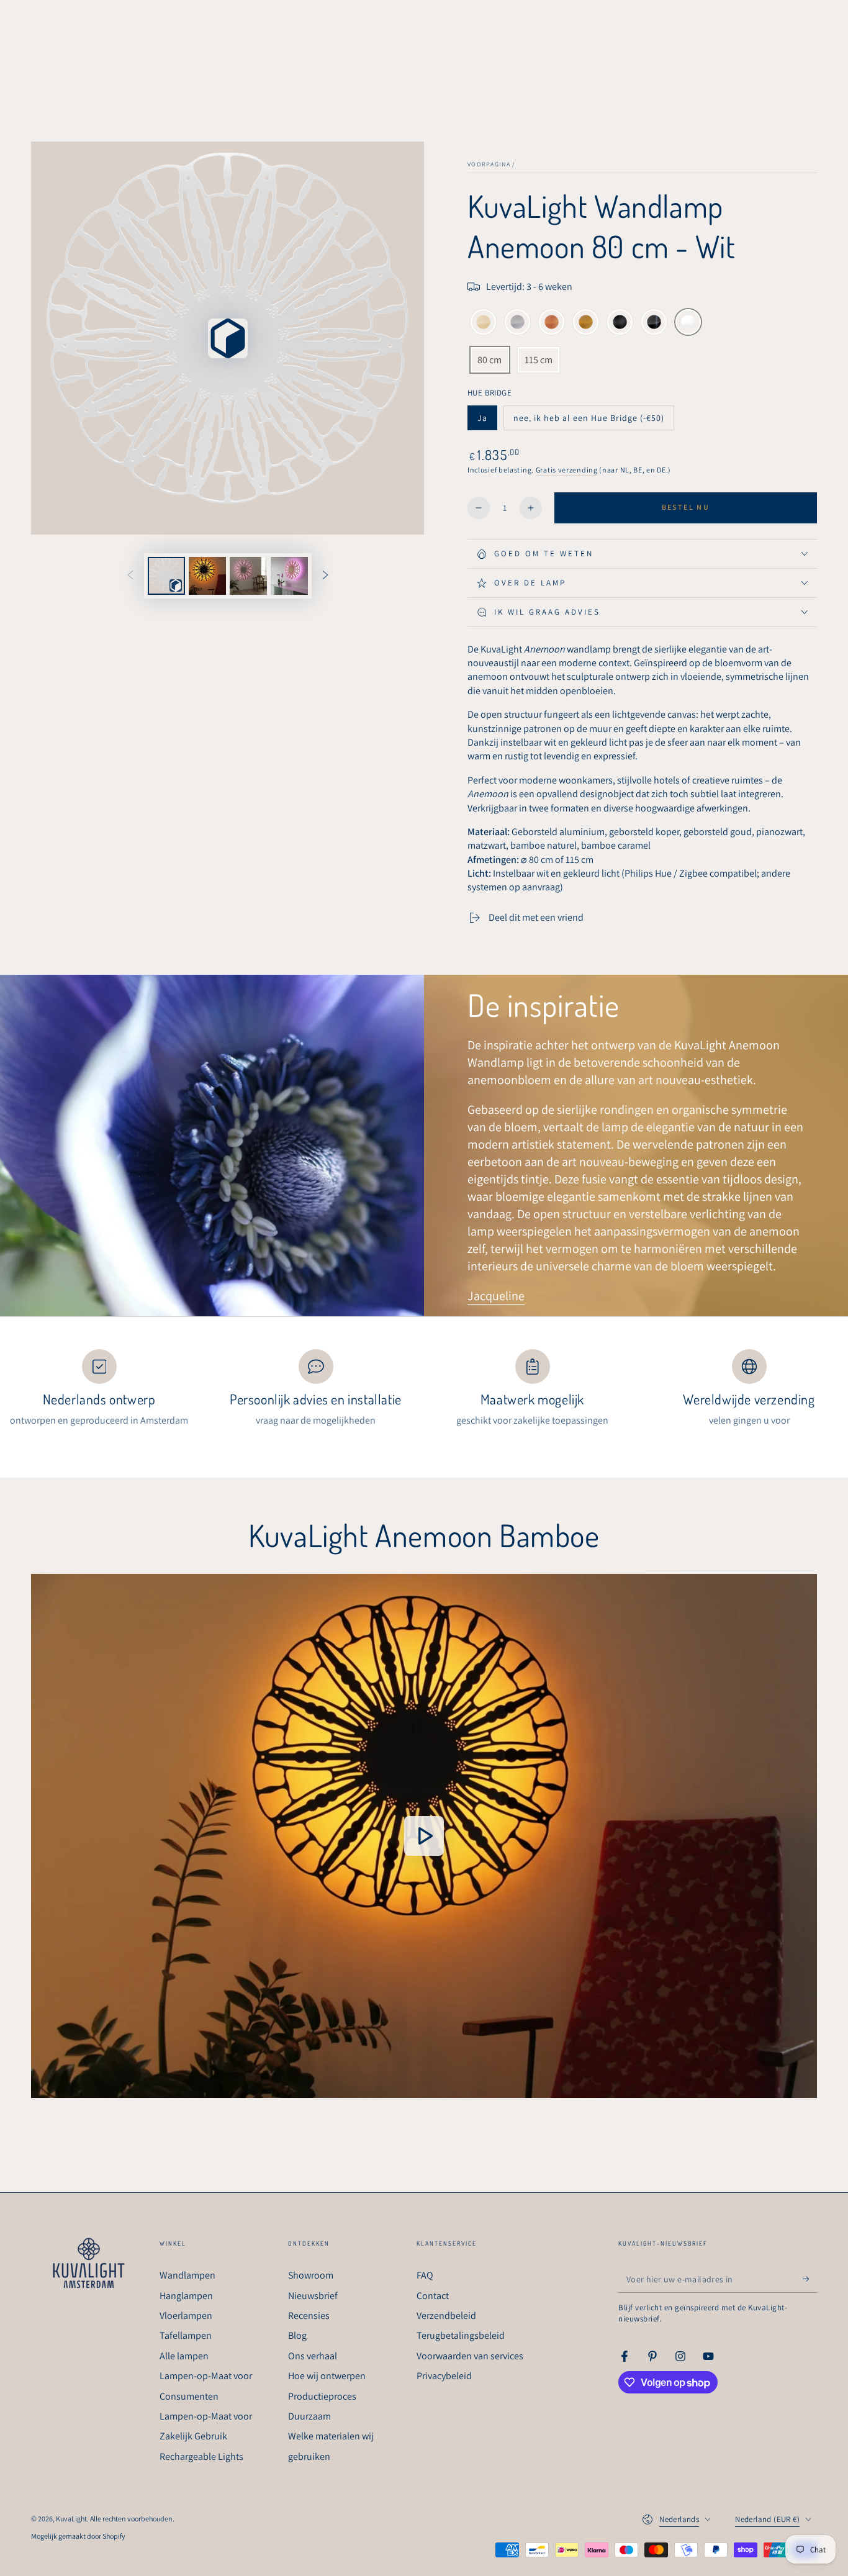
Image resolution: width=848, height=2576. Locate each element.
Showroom (311, 2275)
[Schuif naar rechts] (325, 576)
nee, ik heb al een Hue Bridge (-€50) (589, 421)
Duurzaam (309, 2416)
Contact (433, 2296)
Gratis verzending (567, 470)
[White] (688, 323)
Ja (487, 421)
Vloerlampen (186, 2316)
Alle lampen (184, 2356)
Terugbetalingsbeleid (461, 2335)
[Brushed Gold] (586, 323)
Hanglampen (186, 2296)
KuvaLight (71, 2519)
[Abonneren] (810, 2279)
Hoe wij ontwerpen (327, 2376)
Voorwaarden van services (470, 2356)
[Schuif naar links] (130, 576)
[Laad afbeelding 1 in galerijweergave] (207, 576)
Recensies (309, 2316)
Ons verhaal (313, 2356)
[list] (424, 1389)
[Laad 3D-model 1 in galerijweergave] (166, 576)
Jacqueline (496, 1296)
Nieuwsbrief (313, 2296)
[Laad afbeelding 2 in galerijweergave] (248, 576)
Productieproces (322, 2396)
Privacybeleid (444, 2376)
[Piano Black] (654, 323)
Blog (297, 2335)
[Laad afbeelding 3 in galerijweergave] (289, 576)
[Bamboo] (483, 323)
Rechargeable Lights (201, 2456)
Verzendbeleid (446, 2316)
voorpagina (489, 164)
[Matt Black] (620, 323)
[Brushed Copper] (552, 323)
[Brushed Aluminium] (517, 323)
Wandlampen (187, 2275)
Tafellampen (186, 2335)
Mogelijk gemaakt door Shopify (78, 2536)
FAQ (425, 2275)
